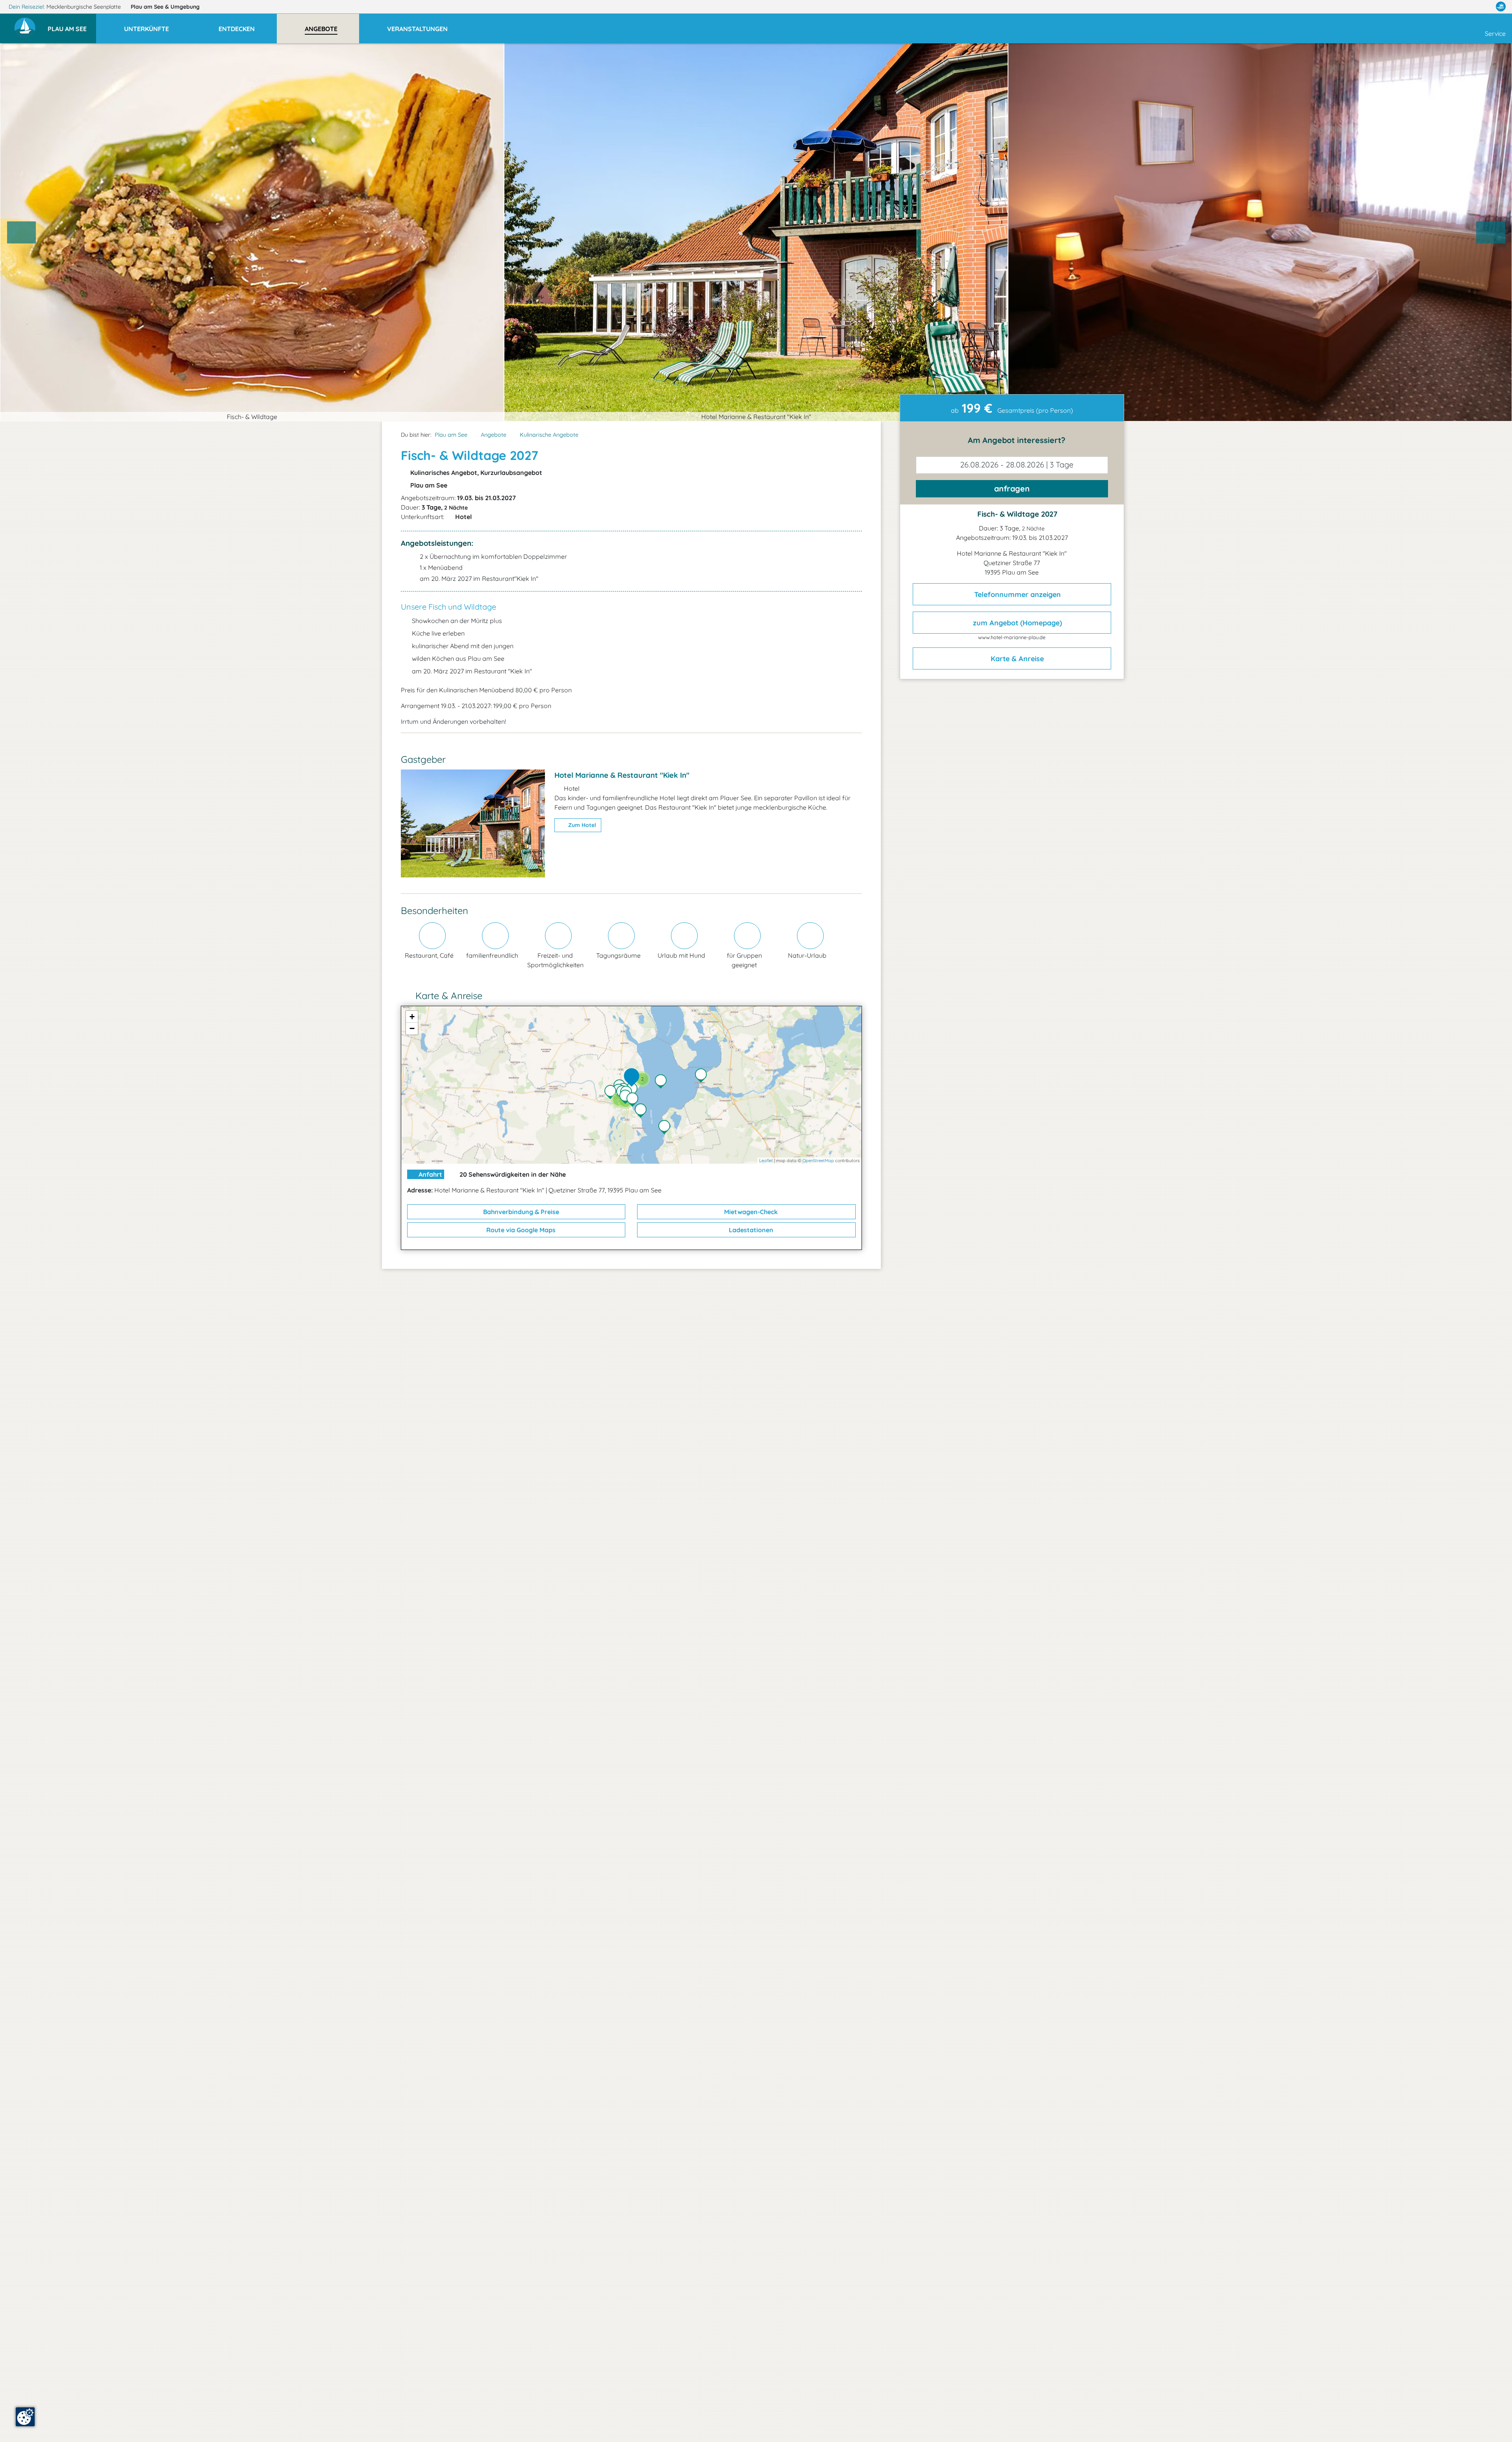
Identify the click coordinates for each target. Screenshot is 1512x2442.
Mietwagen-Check (750, 1212)
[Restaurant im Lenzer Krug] (703, 1076)
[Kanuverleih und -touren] (612, 1093)
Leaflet (766, 1161)
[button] (72, 25)
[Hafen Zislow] (666, 1128)
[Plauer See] (663, 1082)
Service (1495, 33)
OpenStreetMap (818, 1161)
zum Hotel (581, 825)
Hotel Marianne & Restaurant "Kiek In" (622, 775)
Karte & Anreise (1016, 659)
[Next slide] (1491, 232)
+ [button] (412, 1017)
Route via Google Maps (520, 1230)
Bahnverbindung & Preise (520, 1212)
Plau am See (165, 7)
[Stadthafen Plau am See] (634, 1100)
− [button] (412, 1028)
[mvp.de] (1501, 7)
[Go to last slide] (22, 232)
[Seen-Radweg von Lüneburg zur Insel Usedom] (643, 1111)
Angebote (494, 435)
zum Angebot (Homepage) (1016, 623)
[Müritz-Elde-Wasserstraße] (634, 1090)
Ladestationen (750, 1230)
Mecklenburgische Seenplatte (84, 7)
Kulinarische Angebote (549, 435)
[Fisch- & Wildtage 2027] (634, 1078)
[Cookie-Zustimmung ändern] (25, 2417)
